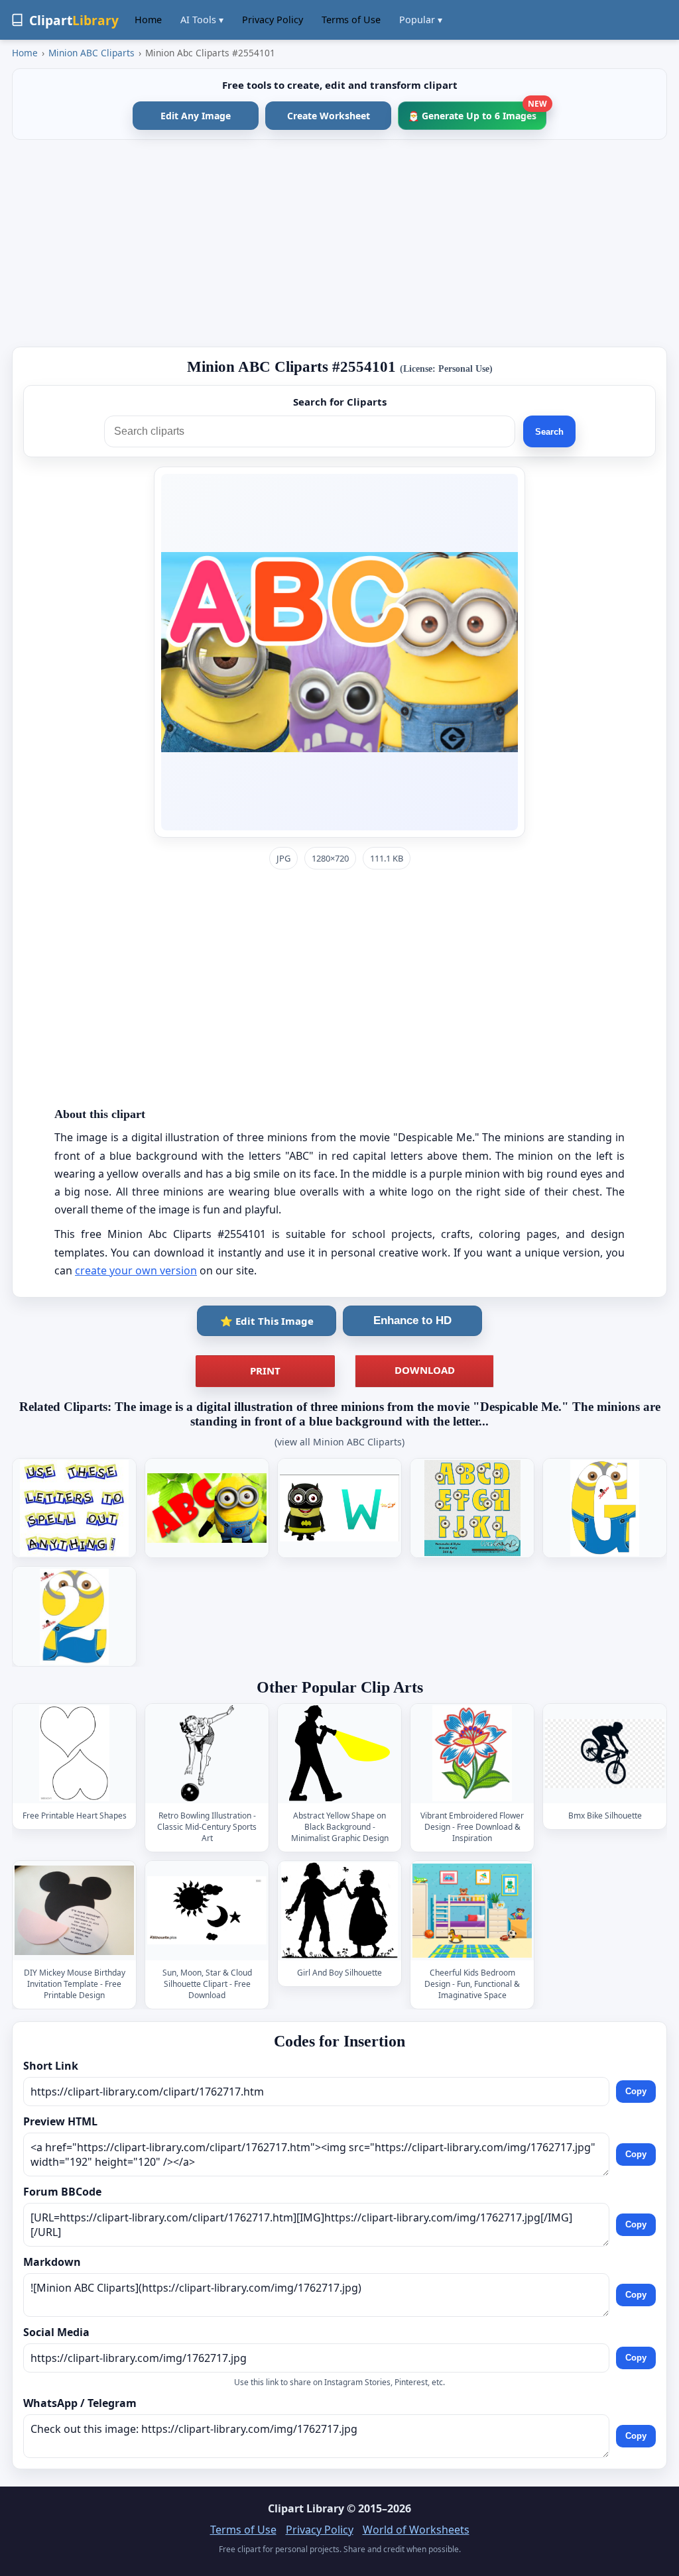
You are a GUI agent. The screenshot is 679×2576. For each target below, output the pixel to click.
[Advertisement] (339, 243)
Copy (636, 2091)
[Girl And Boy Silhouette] (339, 1910)
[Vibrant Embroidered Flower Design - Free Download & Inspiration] (472, 1754)
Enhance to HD (412, 1320)
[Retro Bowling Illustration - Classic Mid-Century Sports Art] (207, 1754)
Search (549, 432)
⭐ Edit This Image (267, 1321)
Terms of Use (351, 20)
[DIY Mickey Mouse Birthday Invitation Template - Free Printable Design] (74, 1910)
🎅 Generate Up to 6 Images (477, 112)
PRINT (265, 1371)
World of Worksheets (416, 2530)
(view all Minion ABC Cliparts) (339, 1442)
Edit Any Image (196, 116)
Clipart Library (306, 2508)
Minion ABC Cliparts (92, 53)
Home (148, 20)
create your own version (136, 1270)
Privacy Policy (273, 20)
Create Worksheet (329, 116)
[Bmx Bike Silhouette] (605, 1754)
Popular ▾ (421, 20)
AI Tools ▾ (202, 20)
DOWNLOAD (425, 1370)
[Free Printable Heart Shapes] (74, 1754)
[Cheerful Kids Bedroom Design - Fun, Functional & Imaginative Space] (472, 1910)
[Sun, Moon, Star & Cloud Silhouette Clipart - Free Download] (207, 1910)
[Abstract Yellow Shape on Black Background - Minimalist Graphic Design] (339, 1754)
